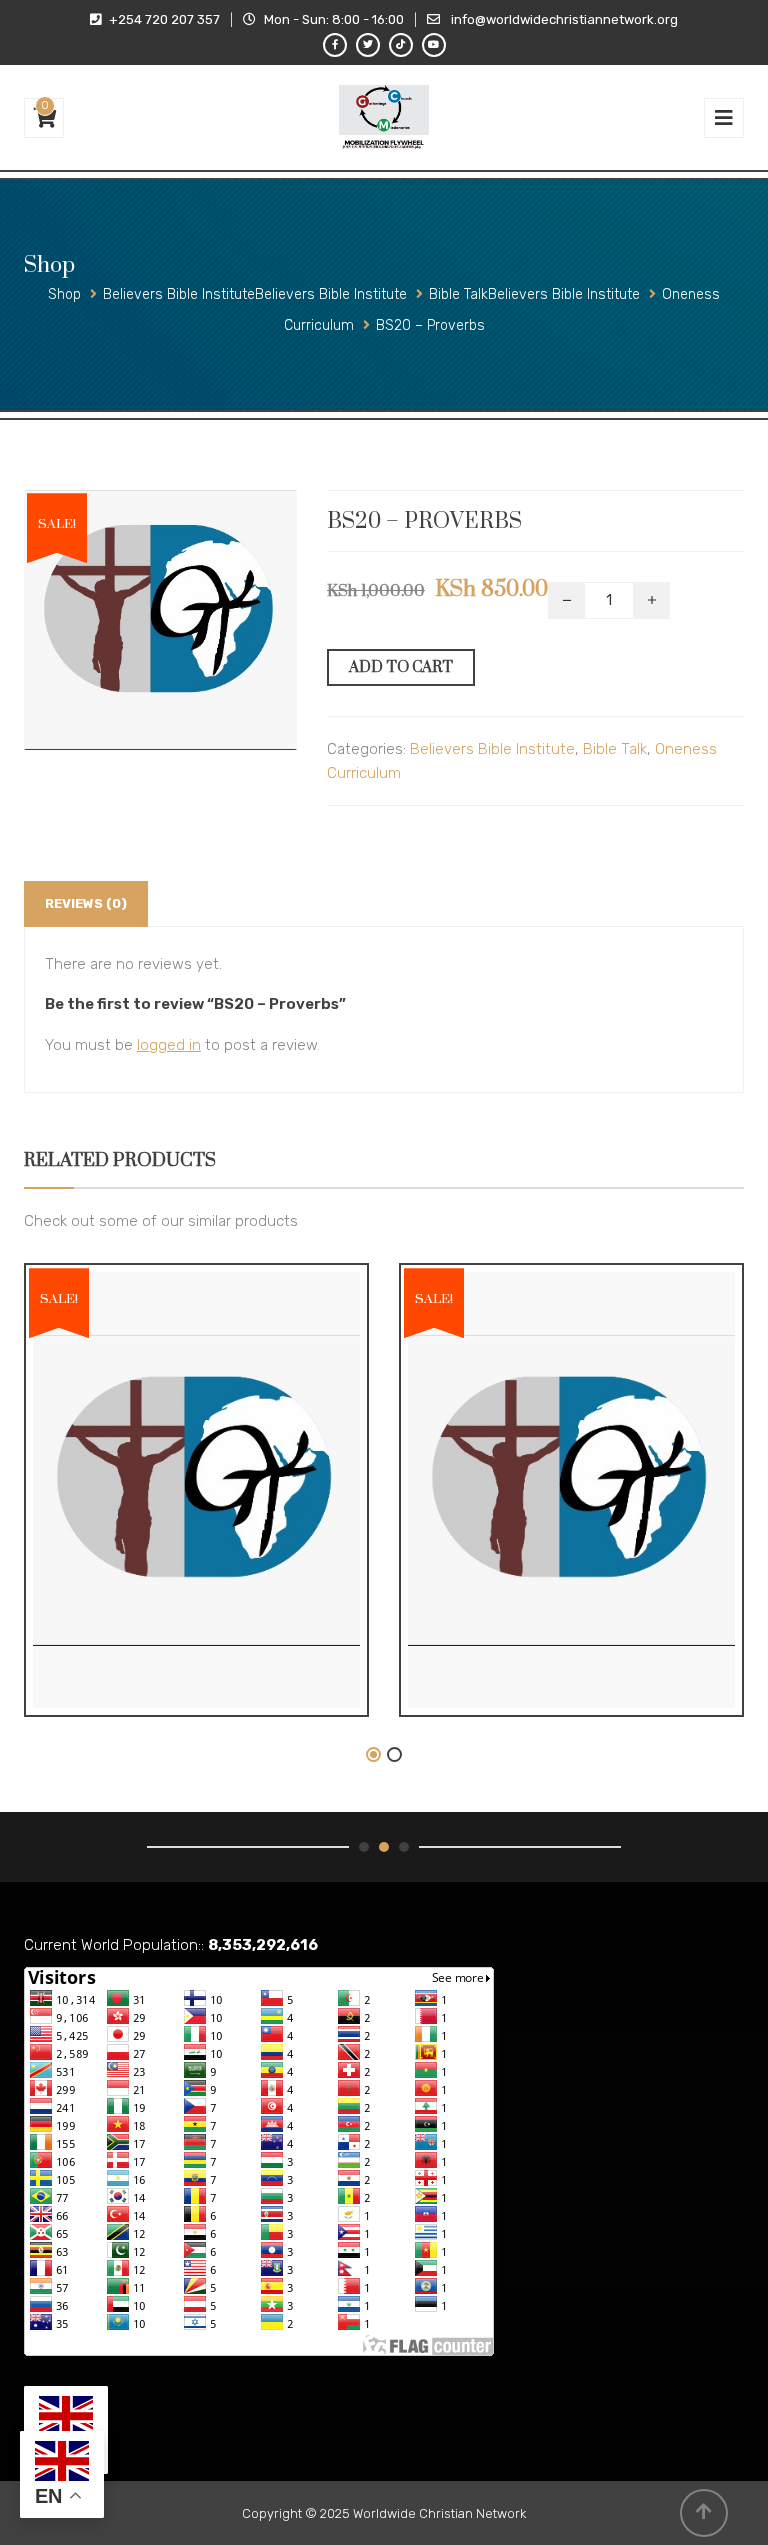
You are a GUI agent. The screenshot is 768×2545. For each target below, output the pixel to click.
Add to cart (401, 667)
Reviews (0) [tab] (86, 903)
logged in (169, 1045)
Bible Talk (615, 749)
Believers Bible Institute (492, 749)
